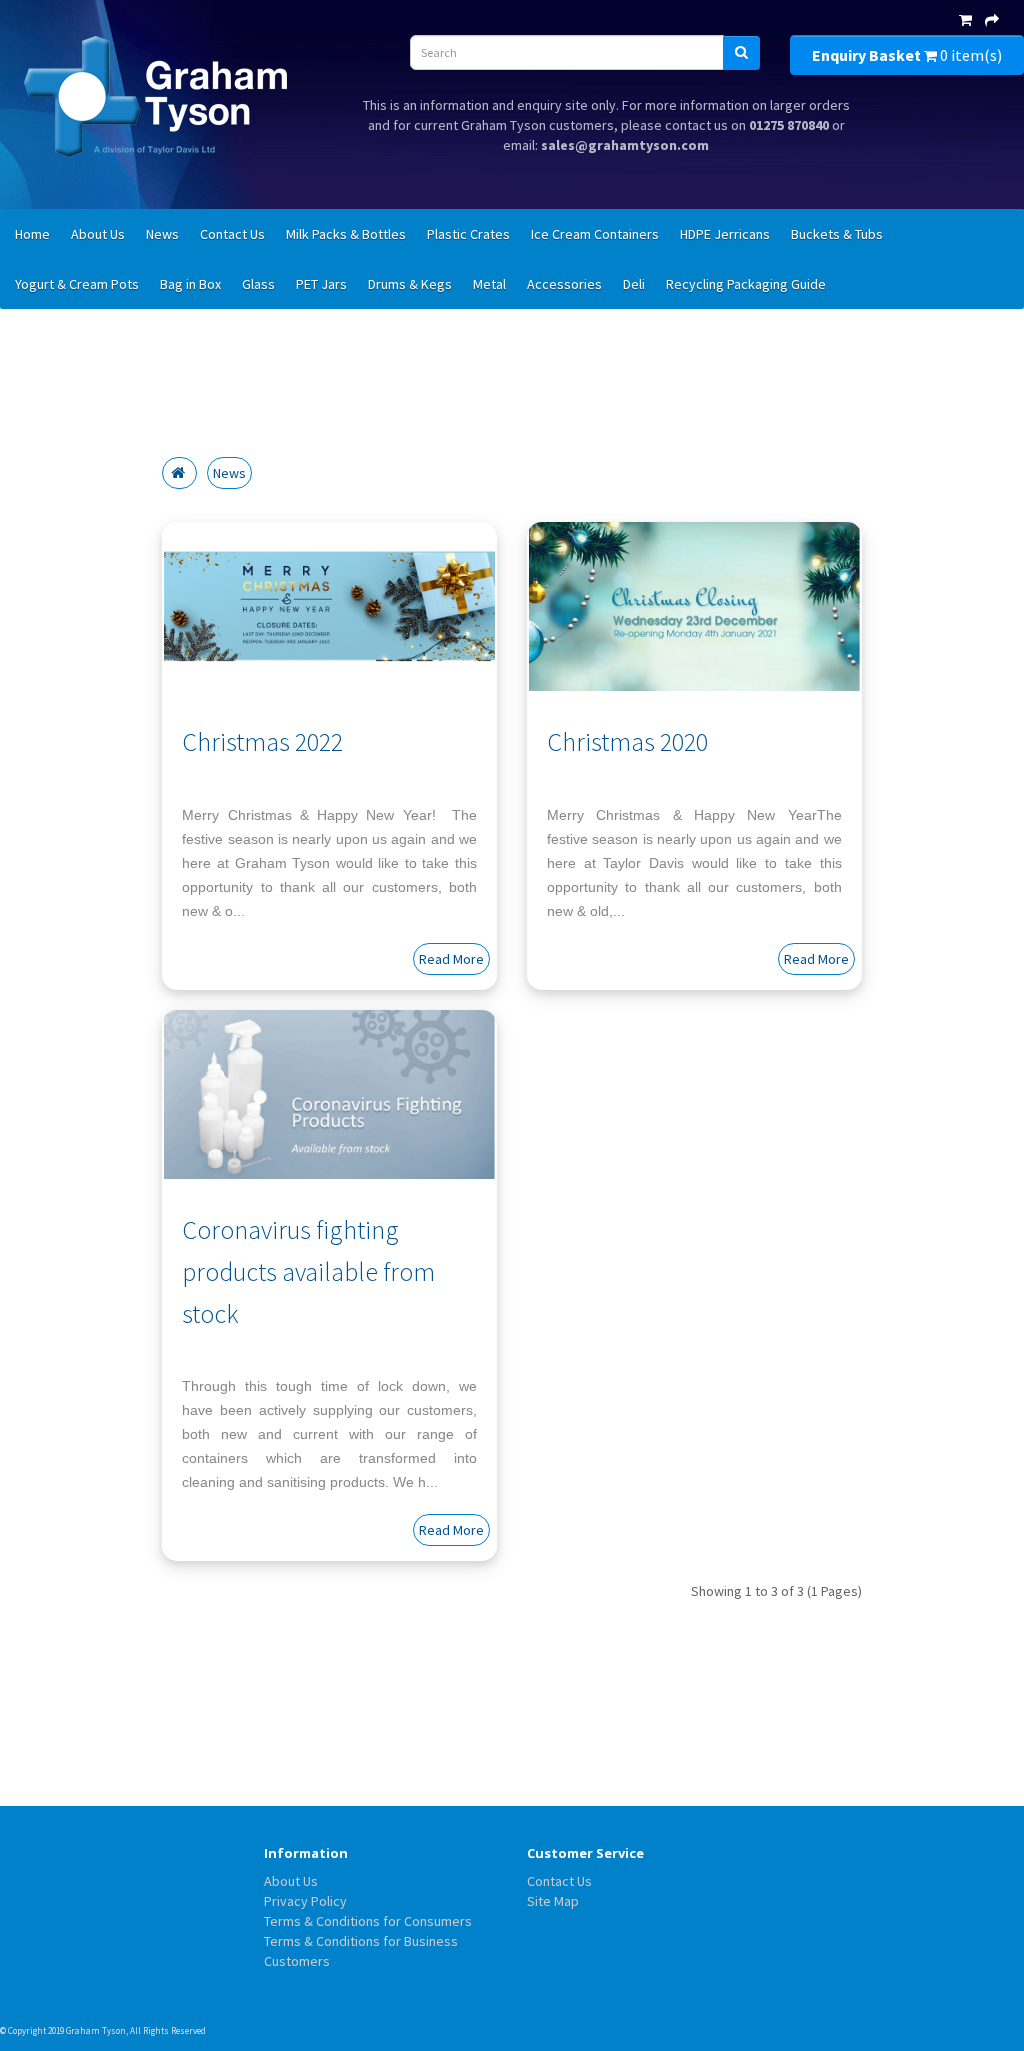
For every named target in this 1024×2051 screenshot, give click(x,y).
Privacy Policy (305, 1901)
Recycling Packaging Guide (746, 284)
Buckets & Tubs (837, 234)
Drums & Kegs (410, 284)
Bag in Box (190, 284)
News (162, 234)
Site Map (553, 1901)
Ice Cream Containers (595, 234)
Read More (451, 959)
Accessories (564, 284)
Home (32, 234)
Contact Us (232, 234)
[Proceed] (992, 20)
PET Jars (321, 284)
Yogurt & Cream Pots (77, 284)
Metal (489, 284)
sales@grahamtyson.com (625, 145)
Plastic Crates (468, 234)
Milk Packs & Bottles (346, 234)
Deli (634, 284)
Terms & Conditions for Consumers (368, 1921)
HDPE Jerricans (725, 234)
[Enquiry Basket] (965, 20)
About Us (98, 234)
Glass (258, 284)
